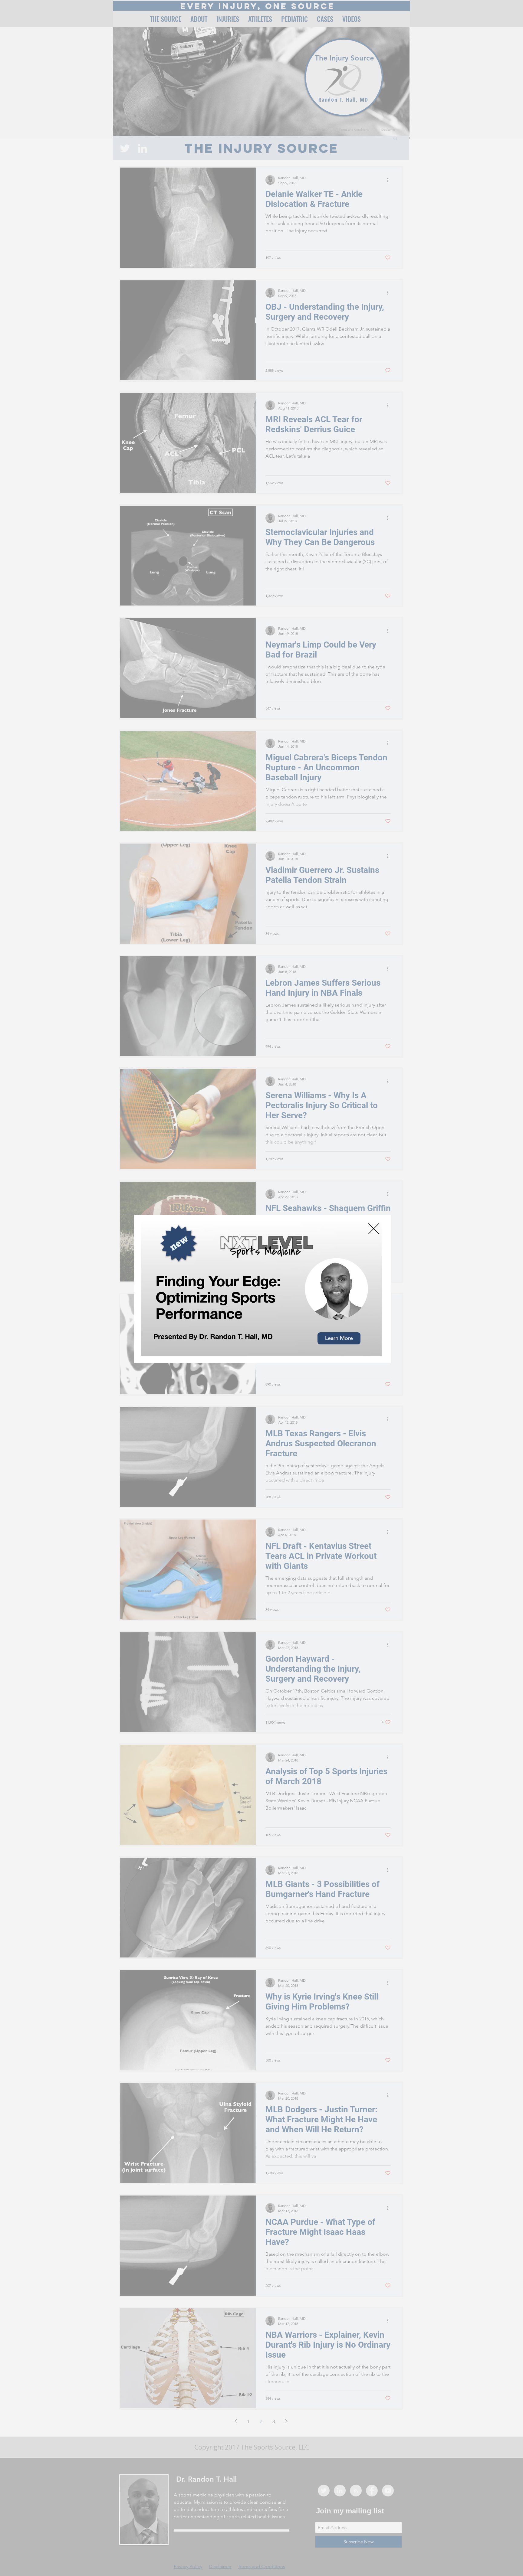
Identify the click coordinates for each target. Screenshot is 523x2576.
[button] (374, 1229)
